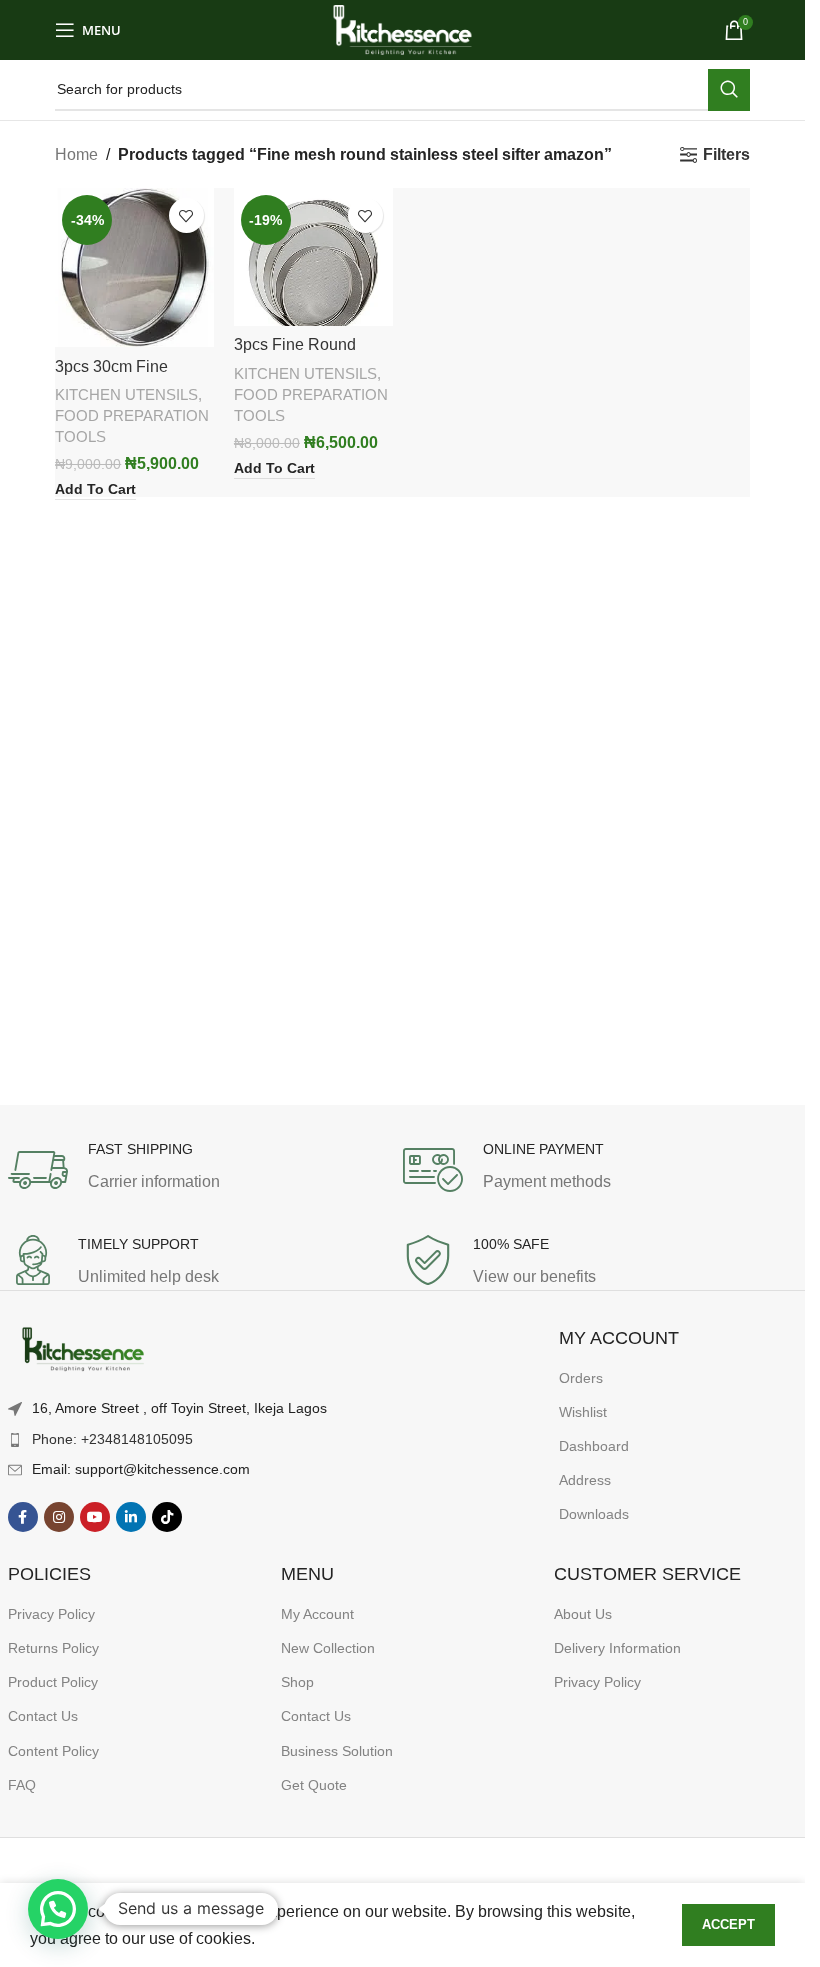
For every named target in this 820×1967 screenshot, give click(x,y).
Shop (297, 1682)
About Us (583, 1614)
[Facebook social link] (23, 1517)
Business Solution (337, 1751)
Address (585, 1480)
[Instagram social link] (59, 1517)
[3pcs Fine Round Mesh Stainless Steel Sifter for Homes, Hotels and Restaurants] (313, 256)
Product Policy (53, 1682)
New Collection (328, 1648)
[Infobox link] (205, 1170)
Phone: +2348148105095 (112, 1439)
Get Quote (314, 1785)
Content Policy (53, 1751)
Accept (728, 1924)
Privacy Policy (51, 1614)
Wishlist (583, 1412)
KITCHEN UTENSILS (126, 394)
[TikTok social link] (167, 1517)
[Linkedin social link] (131, 1517)
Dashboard (594, 1446)
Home (76, 154)
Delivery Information (617, 1648)
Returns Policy (53, 1648)
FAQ (22, 1785)
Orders (581, 1378)
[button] (58, 1909)
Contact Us (43, 1716)
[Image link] (83, 1350)
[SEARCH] (729, 90)
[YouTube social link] (95, 1517)
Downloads (594, 1514)
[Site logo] (402, 28)
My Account (317, 1614)
